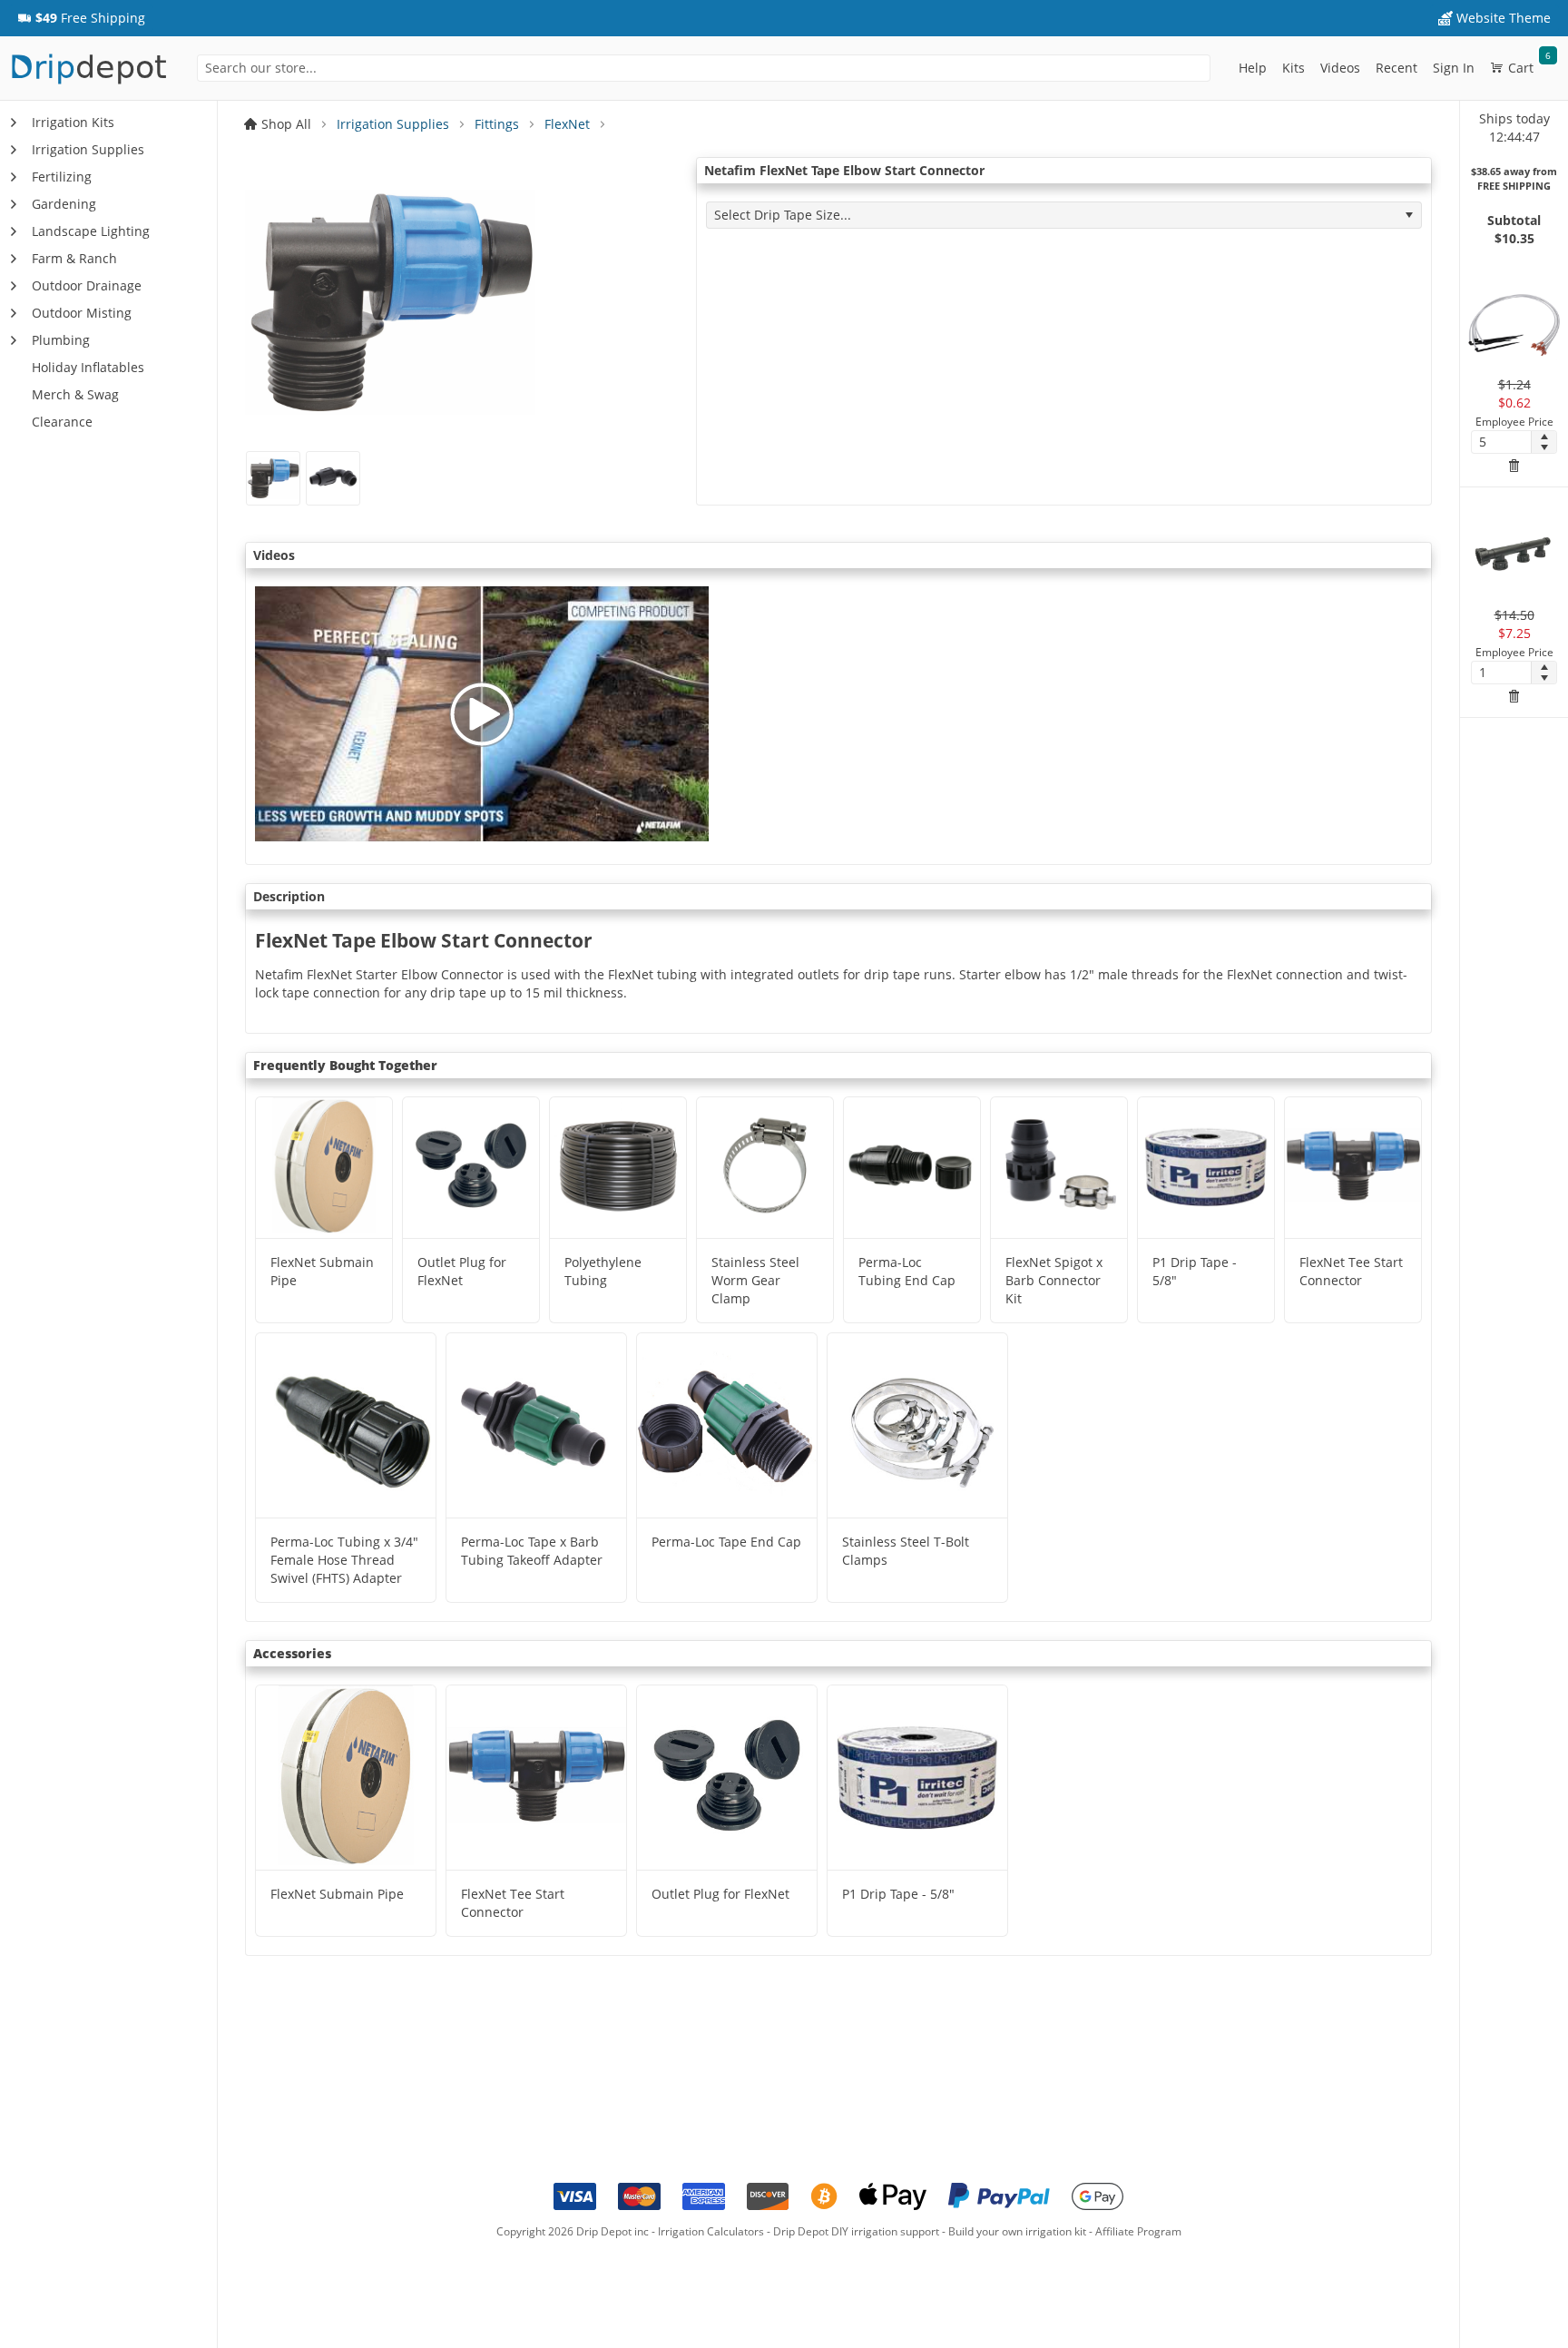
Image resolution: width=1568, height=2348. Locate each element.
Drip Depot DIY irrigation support (856, 2231)
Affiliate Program (1138, 2231)
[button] (81, 18)
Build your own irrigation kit (1017, 2231)
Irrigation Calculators (711, 2231)
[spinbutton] (1501, 442)
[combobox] (704, 68)
